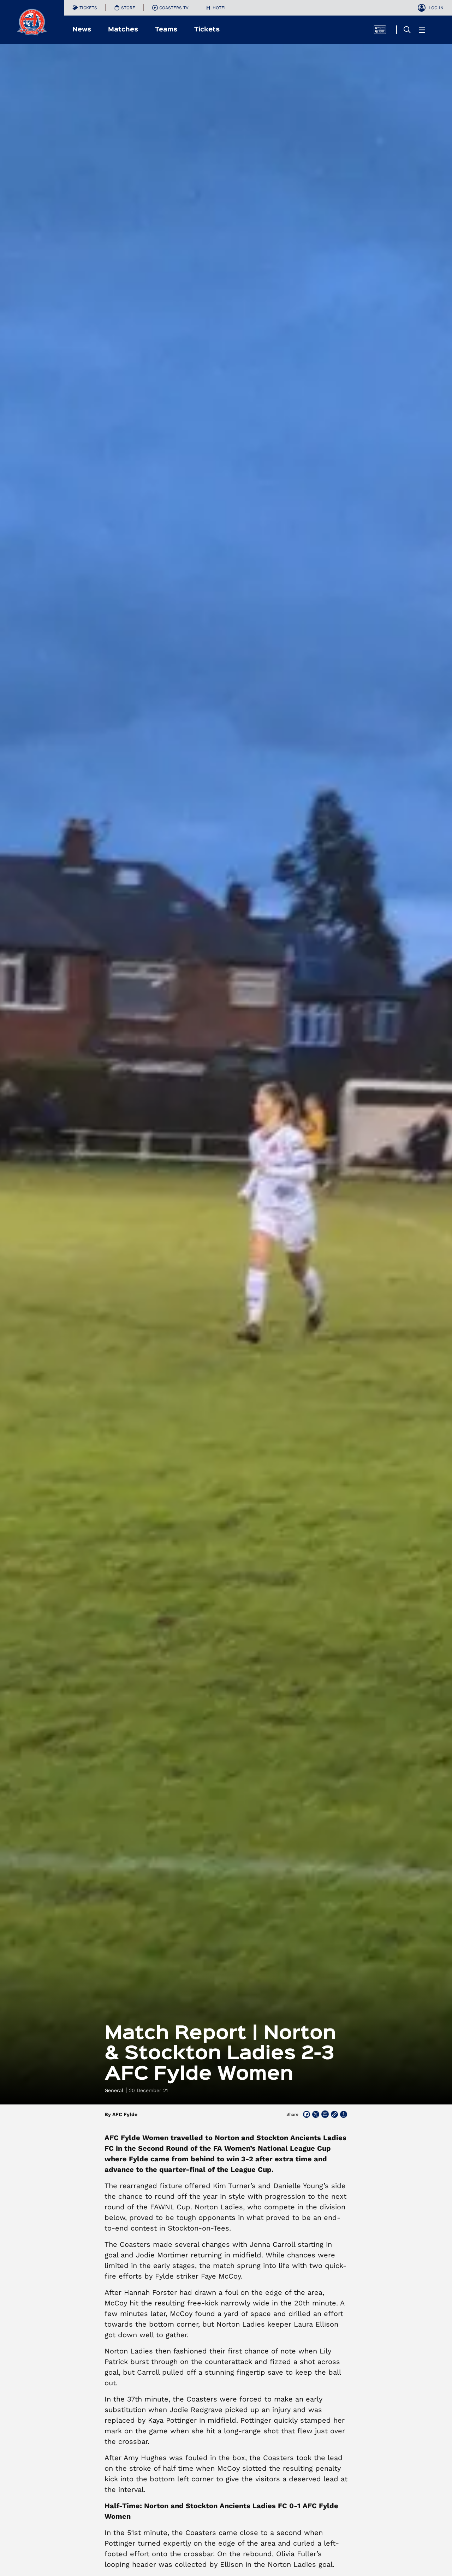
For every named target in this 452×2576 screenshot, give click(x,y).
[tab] (85, 8)
